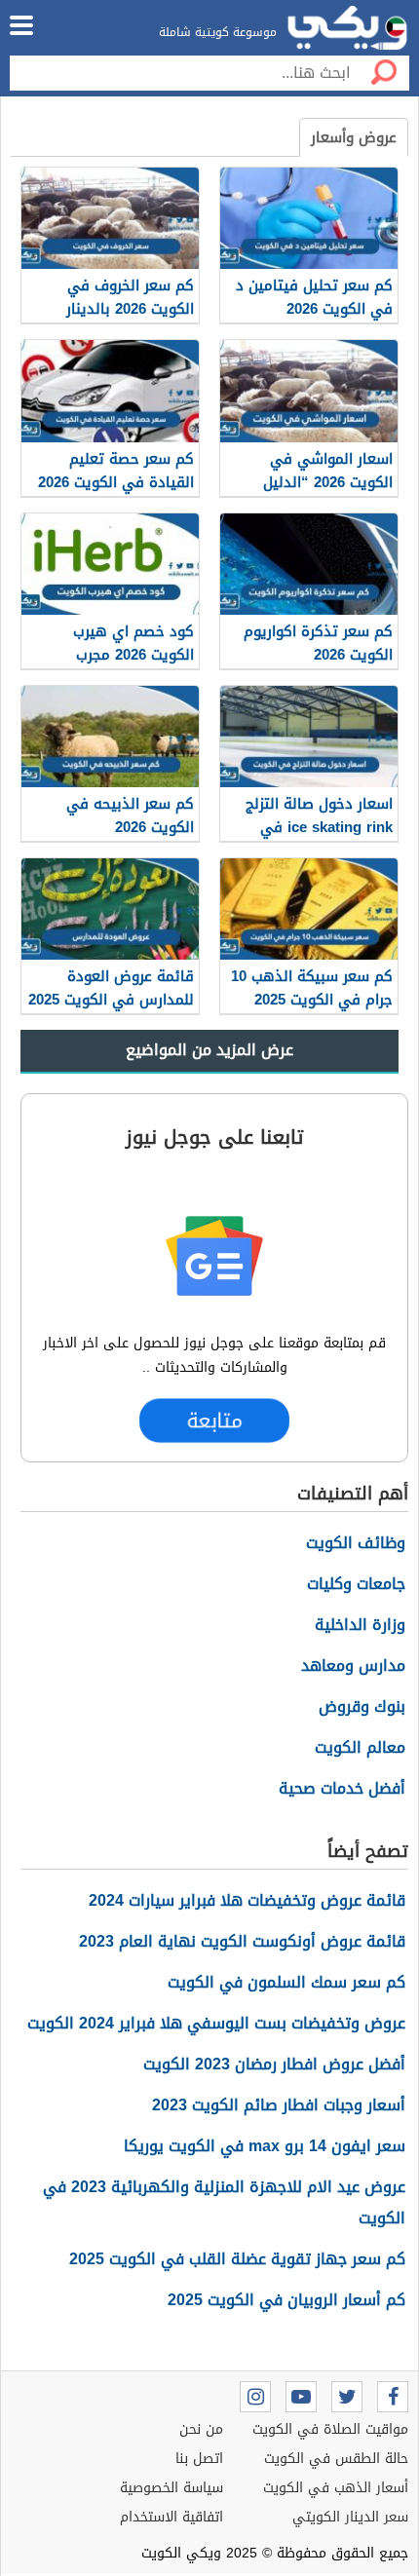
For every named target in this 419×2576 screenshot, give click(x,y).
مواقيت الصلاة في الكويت (330, 2429)
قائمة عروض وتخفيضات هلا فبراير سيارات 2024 (247, 1900)
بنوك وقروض (362, 1706)
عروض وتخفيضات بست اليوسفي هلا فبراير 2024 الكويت (216, 2023)
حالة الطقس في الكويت (336, 2459)
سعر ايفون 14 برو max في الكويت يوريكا (265, 2146)
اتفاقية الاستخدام (171, 2517)
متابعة (214, 1420)
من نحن (201, 2429)
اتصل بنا (199, 2459)
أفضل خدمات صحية (342, 1788)
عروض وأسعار (354, 137)
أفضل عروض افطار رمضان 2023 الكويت (274, 2064)
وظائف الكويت (356, 1543)
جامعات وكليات (356, 1584)
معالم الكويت (360, 1747)
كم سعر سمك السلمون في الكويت (286, 1982)
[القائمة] (21, 25)
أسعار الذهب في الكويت (336, 2488)
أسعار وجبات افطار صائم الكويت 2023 (279, 2105)
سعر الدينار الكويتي (350, 2517)
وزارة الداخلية (360, 1625)
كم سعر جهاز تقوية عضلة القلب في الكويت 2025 (237, 2259)
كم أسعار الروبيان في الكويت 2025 (286, 2300)
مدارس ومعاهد (353, 1666)
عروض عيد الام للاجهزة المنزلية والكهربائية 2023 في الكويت (224, 2202)
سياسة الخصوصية (171, 2488)
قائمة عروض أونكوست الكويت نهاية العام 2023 (242, 1941)
